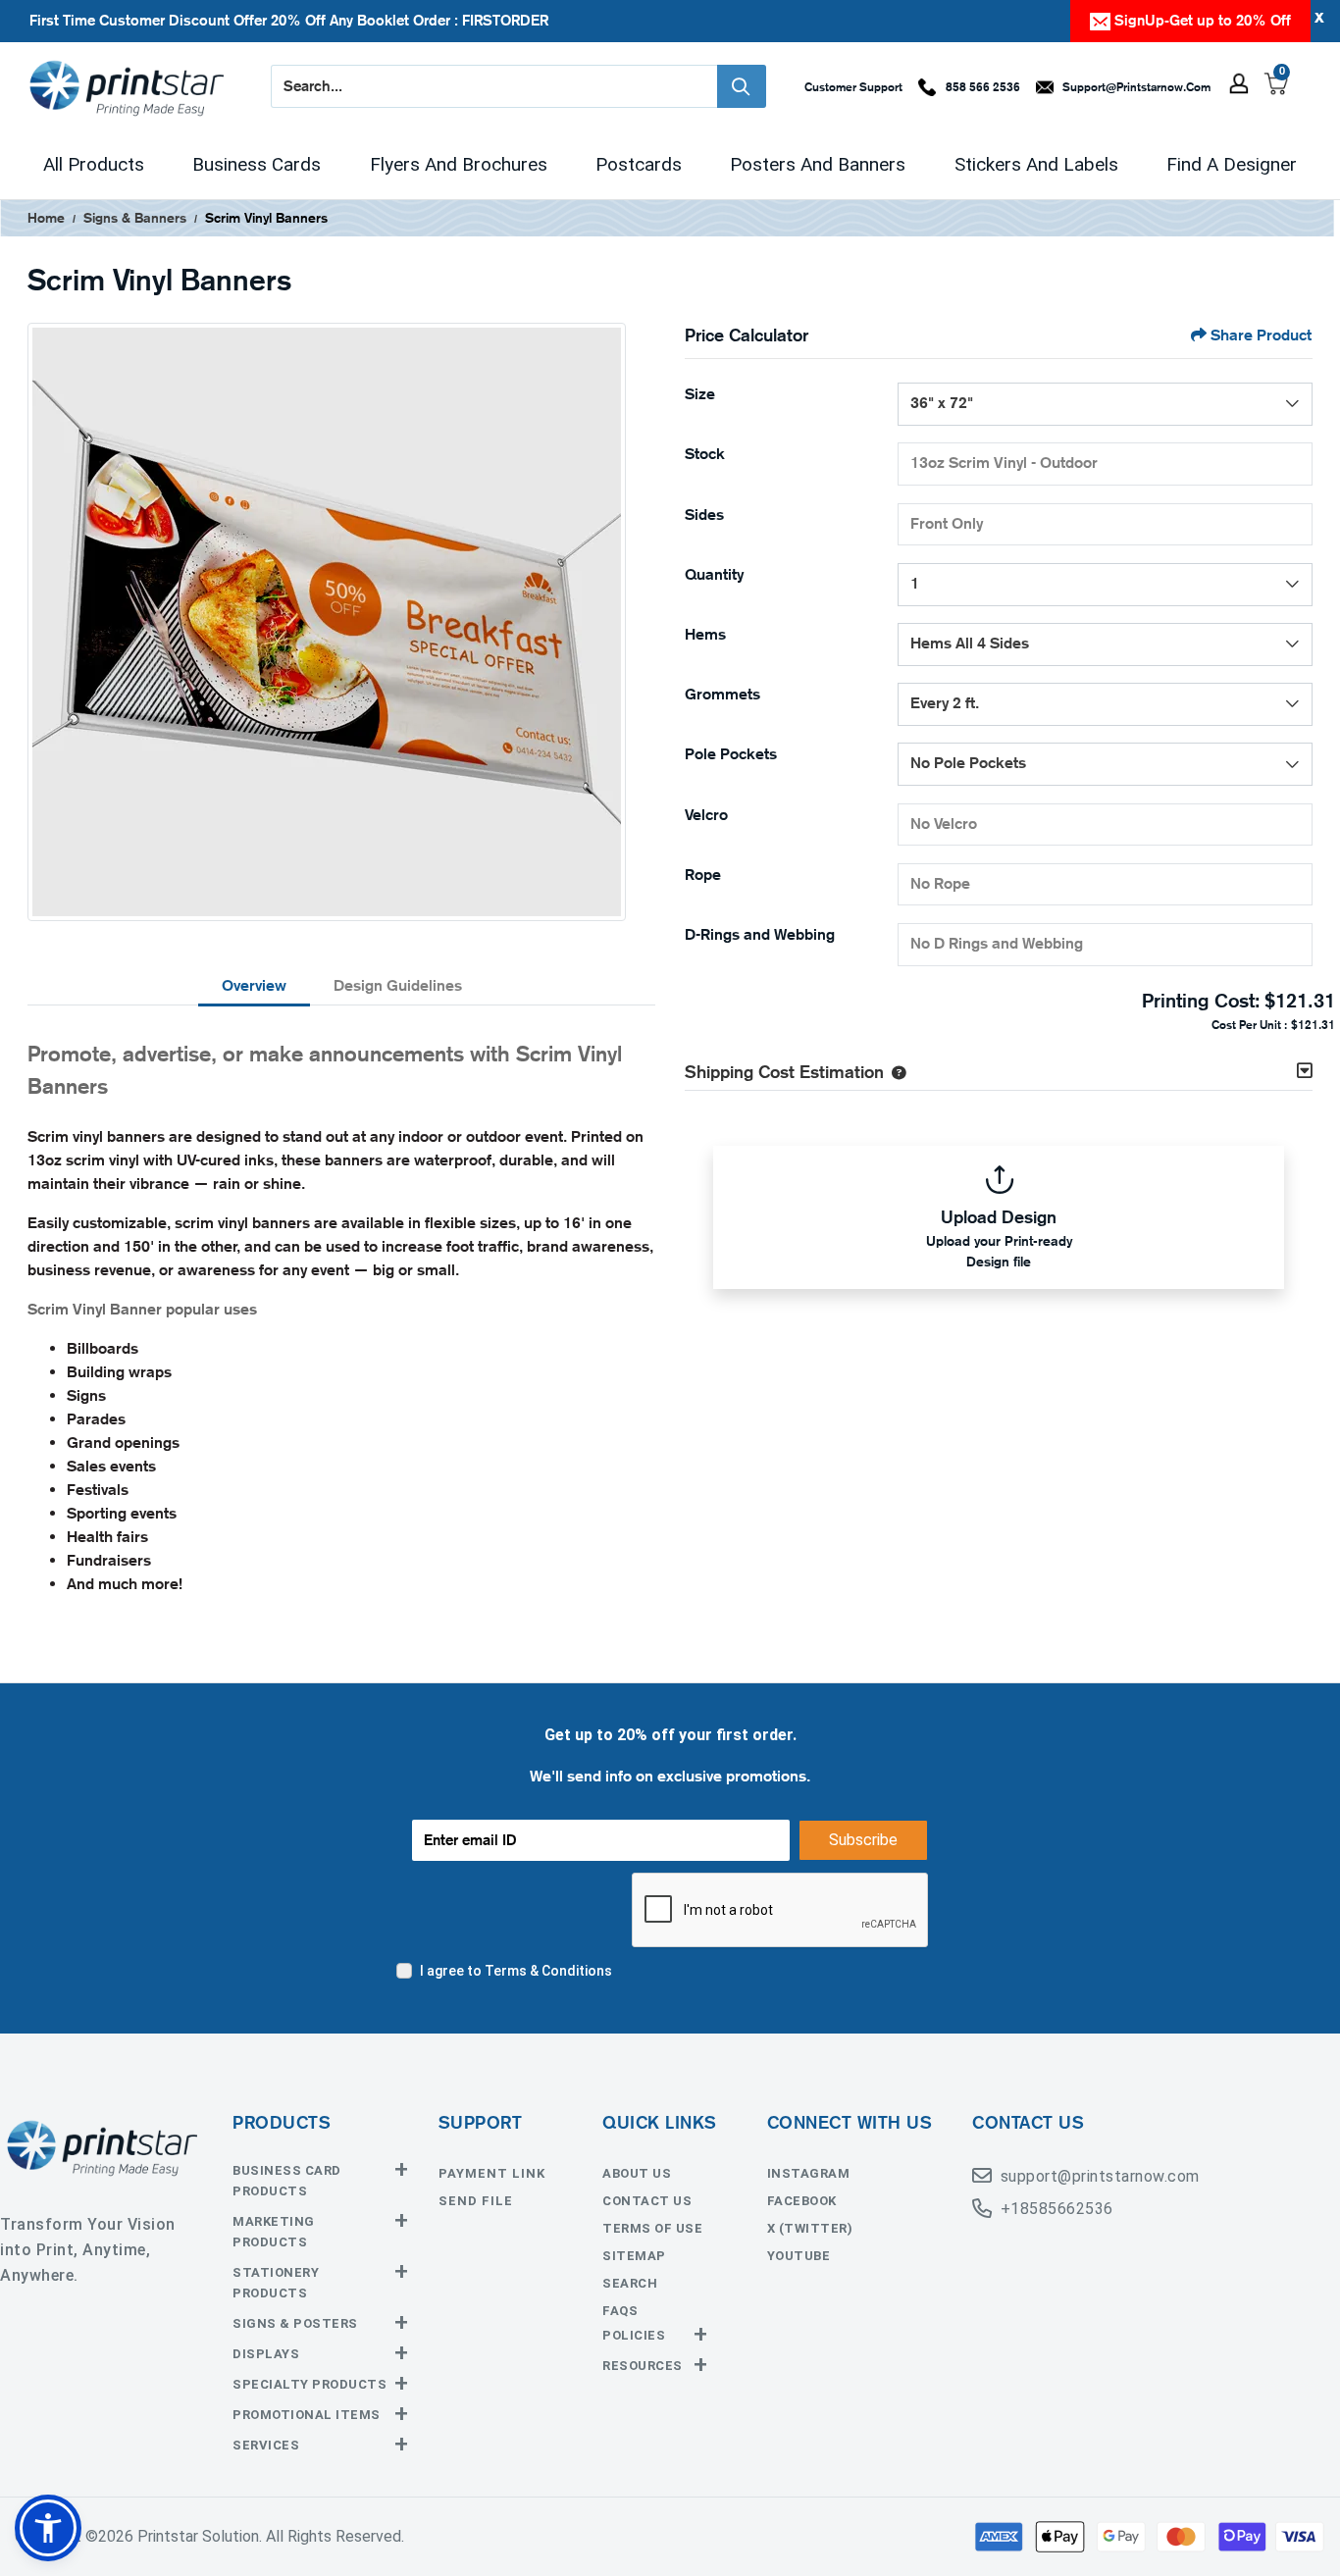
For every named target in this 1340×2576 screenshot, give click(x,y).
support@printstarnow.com (1100, 2176)
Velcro (706, 815)
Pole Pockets (731, 754)
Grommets (722, 694)
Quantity (714, 574)
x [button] (1319, 16)
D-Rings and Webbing (760, 934)
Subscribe (863, 1840)
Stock (705, 454)
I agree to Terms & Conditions (516, 1971)
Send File (476, 2201)
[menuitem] (94, 165)
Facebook (802, 2201)
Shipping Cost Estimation (784, 1071)
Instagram (809, 2173)
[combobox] (1105, 404)
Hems (705, 634)
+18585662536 (1057, 2209)
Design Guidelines (398, 985)
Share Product (1261, 335)
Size (700, 394)
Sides (704, 515)
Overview (254, 985)
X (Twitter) (810, 2228)
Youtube (799, 2256)
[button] (895, 1071)
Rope (703, 875)
